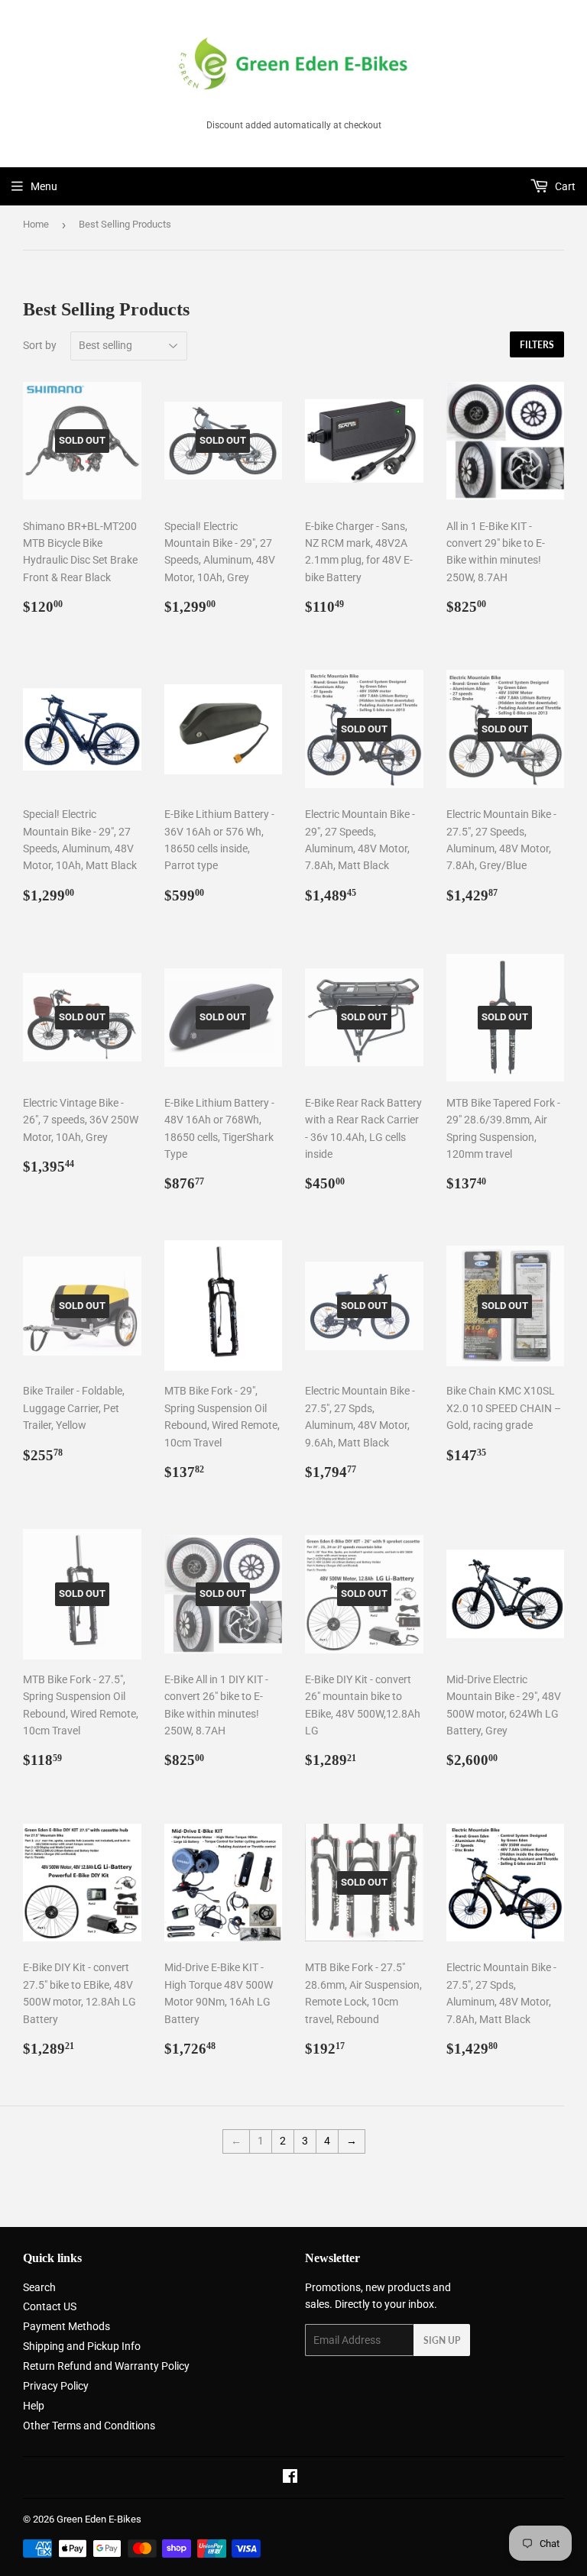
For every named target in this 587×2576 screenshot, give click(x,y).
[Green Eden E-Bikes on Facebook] (290, 2478)
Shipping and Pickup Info (82, 2346)
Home (36, 224)
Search (39, 2287)
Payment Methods (66, 2326)
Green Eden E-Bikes (99, 2519)
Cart (564, 186)
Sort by (40, 345)
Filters (537, 345)
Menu (44, 186)
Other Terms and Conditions (89, 2426)
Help (34, 2406)
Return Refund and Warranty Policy (106, 2366)
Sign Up (442, 2340)
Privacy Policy (56, 2386)
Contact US (50, 2306)
